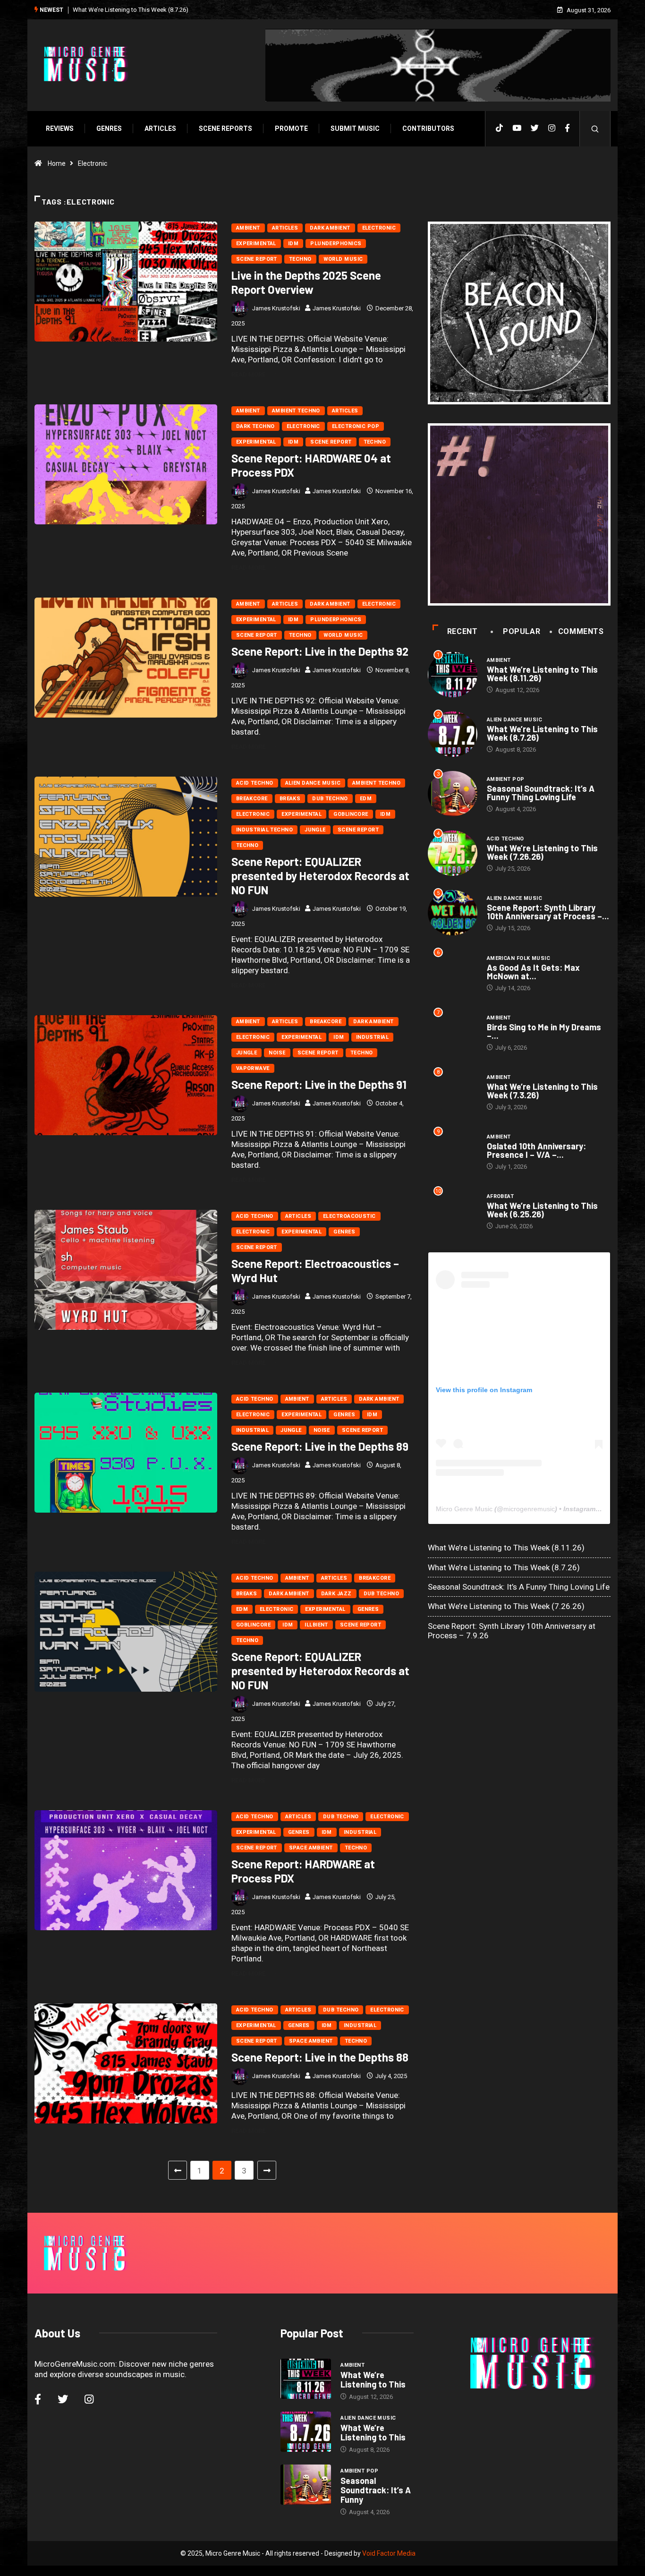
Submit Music (355, 128)
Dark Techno (255, 426)
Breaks (290, 799)
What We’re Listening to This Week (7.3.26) (542, 1091)
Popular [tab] (522, 631)
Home (57, 163)
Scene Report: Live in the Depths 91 (319, 1084)
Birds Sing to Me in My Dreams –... (544, 1031)
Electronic (379, 228)
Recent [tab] (463, 631)
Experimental (256, 244)
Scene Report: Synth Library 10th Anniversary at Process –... (548, 912)
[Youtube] (517, 128)
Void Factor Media (389, 2553)
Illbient (316, 1625)
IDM (293, 244)
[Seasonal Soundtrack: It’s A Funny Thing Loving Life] (306, 2485)
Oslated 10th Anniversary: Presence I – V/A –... (536, 1150)
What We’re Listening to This (373, 2379)
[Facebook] (567, 128)
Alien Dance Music (313, 783)
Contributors (428, 128)
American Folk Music (518, 958)
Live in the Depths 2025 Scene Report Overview (306, 282)
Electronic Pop (356, 426)
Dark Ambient (330, 228)
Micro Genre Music (464, 1509)
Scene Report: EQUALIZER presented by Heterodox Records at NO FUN (320, 876)
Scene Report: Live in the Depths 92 (320, 651)
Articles (160, 128)
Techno (300, 259)
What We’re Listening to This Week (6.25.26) (542, 1210)
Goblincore (351, 814)
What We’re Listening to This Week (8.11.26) (542, 674)
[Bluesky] (535, 128)
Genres (109, 128)
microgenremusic (529, 1509)
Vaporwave (253, 1068)
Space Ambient (311, 1848)
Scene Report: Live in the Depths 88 (320, 2057)
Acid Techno (255, 783)
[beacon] (519, 313)
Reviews (60, 128)
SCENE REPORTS (225, 128)
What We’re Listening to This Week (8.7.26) (542, 733)
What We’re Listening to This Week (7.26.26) (542, 852)
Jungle (315, 830)
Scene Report (257, 259)
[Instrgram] (552, 128)
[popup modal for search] (595, 129)
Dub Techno (330, 799)
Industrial (372, 1037)
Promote (291, 128)
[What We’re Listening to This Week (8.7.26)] (306, 2432)
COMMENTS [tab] (581, 631)
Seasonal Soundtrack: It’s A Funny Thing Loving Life (143, 10)
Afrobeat (501, 1196)
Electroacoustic (349, 1216)
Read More (248, 374)
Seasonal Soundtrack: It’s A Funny (376, 2490)
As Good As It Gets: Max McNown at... (533, 972)
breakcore (252, 799)
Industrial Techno (264, 830)
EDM (366, 799)
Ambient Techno (296, 411)
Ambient (248, 228)
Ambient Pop (506, 779)
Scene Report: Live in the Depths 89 (320, 1446)
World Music (343, 259)
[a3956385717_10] (519, 515)
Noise (277, 1053)
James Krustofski (276, 308)
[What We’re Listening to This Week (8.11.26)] (306, 2379)
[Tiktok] (499, 128)
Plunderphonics (336, 244)
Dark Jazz (336, 1594)
